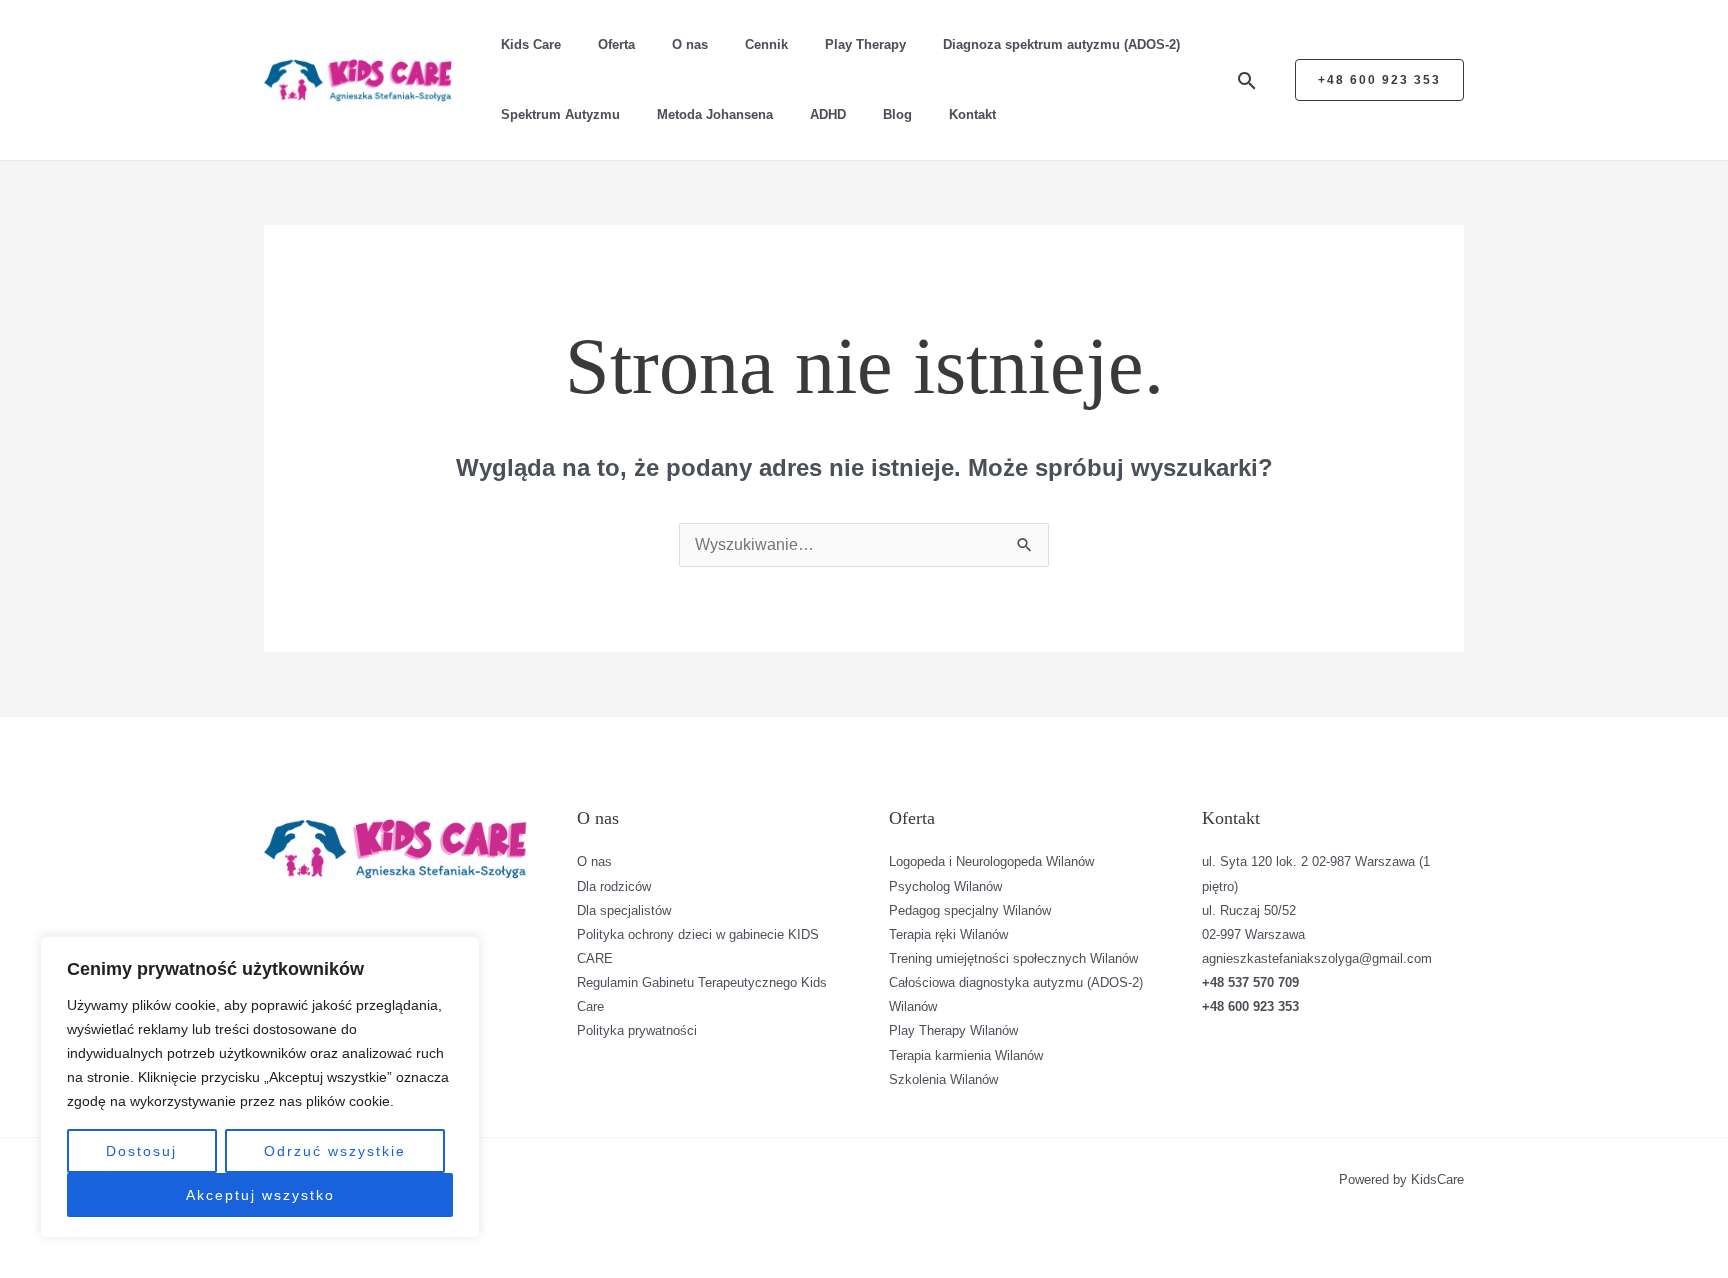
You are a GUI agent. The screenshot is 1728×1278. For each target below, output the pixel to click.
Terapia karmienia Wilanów (966, 1055)
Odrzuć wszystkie (335, 1151)
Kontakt (972, 114)
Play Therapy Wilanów (953, 1030)
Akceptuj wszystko (260, 1195)
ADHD (828, 114)
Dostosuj (141, 1151)
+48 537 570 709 (1250, 982)
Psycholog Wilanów (945, 886)
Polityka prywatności (637, 1030)
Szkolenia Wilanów (943, 1079)
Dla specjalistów (624, 910)
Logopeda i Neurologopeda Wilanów (991, 861)
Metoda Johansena (715, 114)
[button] (1247, 80)
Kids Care (531, 44)
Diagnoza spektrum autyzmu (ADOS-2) (1061, 44)
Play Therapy (865, 44)
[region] (260, 1087)
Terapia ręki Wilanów (948, 934)
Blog (897, 114)
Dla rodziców (614, 886)
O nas (690, 44)
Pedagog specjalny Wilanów (970, 910)
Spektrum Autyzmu (560, 114)
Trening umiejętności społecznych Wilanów (1013, 958)
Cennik (766, 44)
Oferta (616, 44)
